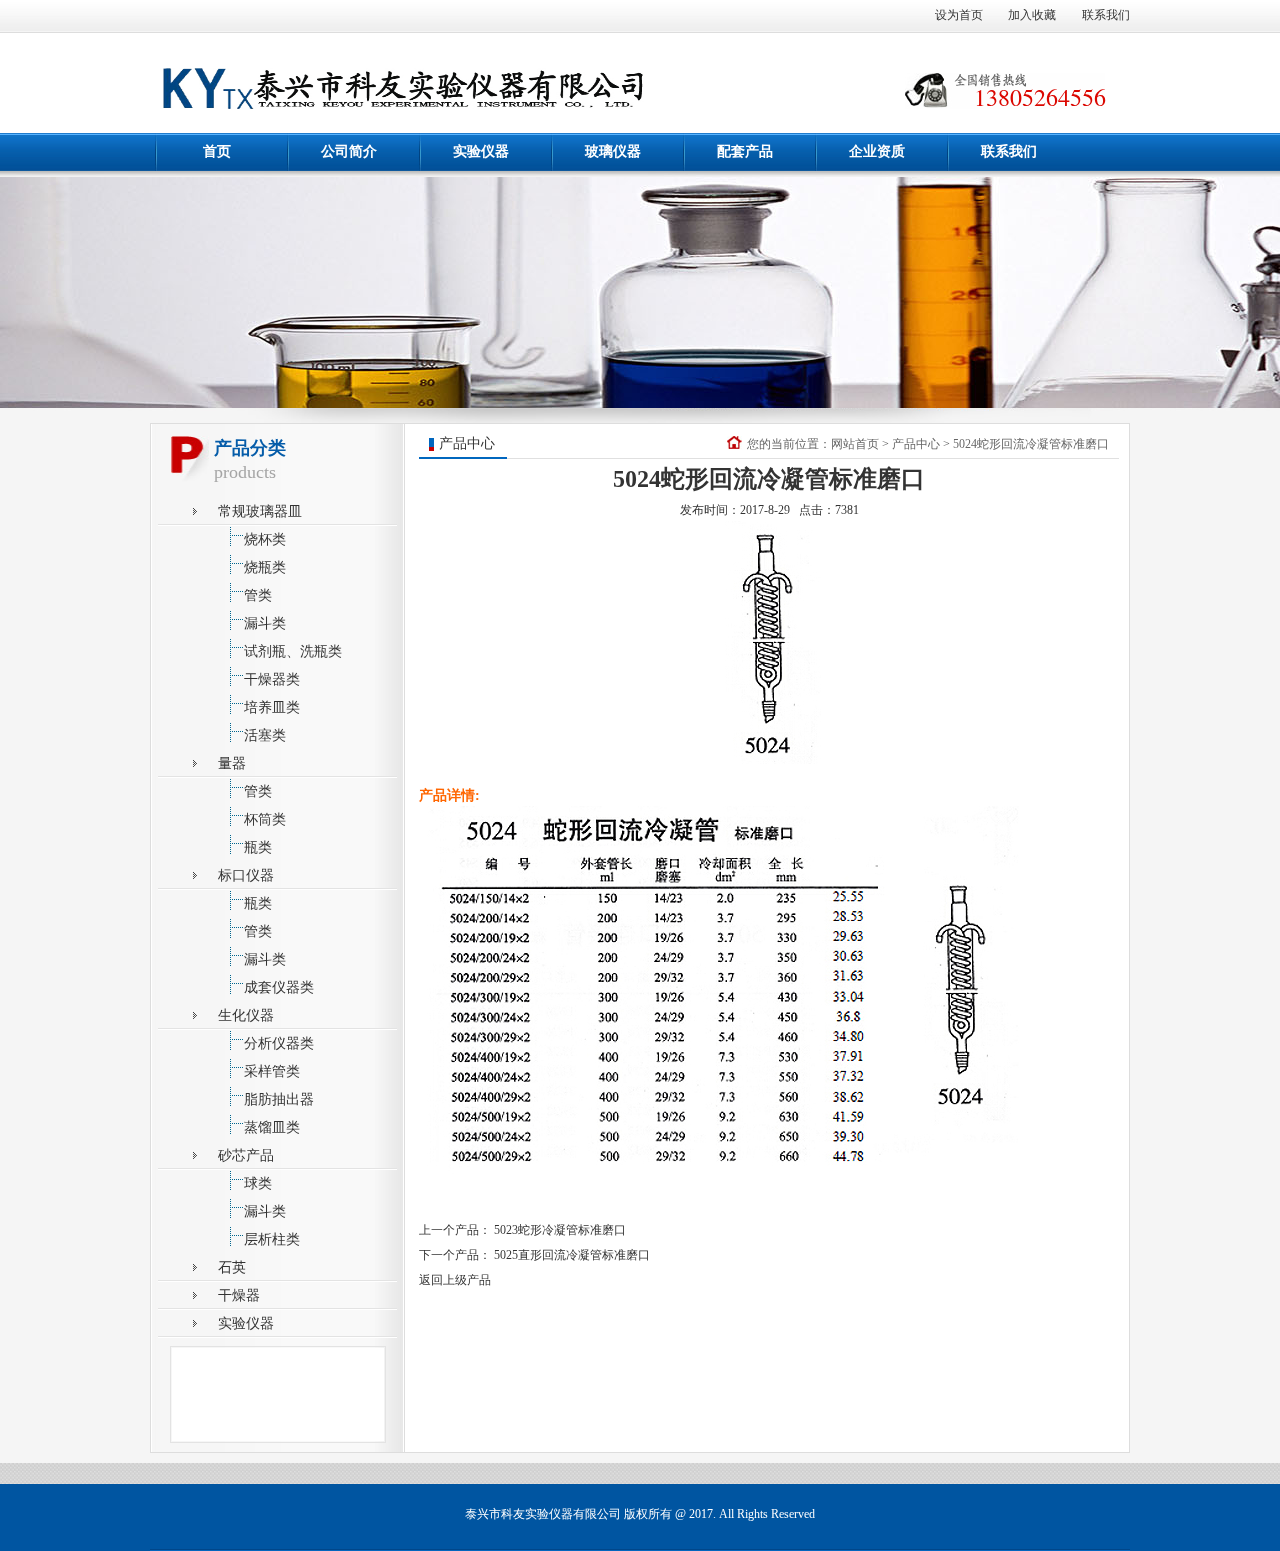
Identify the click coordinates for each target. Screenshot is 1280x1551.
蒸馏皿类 (272, 1127)
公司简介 (349, 151)
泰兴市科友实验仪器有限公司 (543, 1514)
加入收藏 (1032, 15)
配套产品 (745, 151)
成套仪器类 (279, 987)
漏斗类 (265, 623)
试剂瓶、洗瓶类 (293, 651)
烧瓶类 (265, 567)
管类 (258, 595)
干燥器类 (272, 679)
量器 (232, 763)
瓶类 (258, 847)
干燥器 (239, 1295)
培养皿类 (272, 707)
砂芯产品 (246, 1155)
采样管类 (272, 1071)
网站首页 (855, 444)
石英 (232, 1267)
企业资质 (877, 151)
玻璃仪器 (613, 151)
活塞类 (265, 735)
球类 (258, 1183)
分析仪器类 (279, 1043)
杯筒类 (265, 819)
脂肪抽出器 (279, 1099)
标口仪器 (246, 875)
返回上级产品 (455, 1280)
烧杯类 (265, 539)
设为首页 (959, 15)
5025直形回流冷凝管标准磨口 (572, 1255)
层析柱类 (272, 1239)
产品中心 (916, 444)
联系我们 (1106, 15)
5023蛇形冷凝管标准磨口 (560, 1230)
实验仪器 (481, 151)
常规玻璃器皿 (260, 511)
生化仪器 (246, 1015)
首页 (217, 151)
